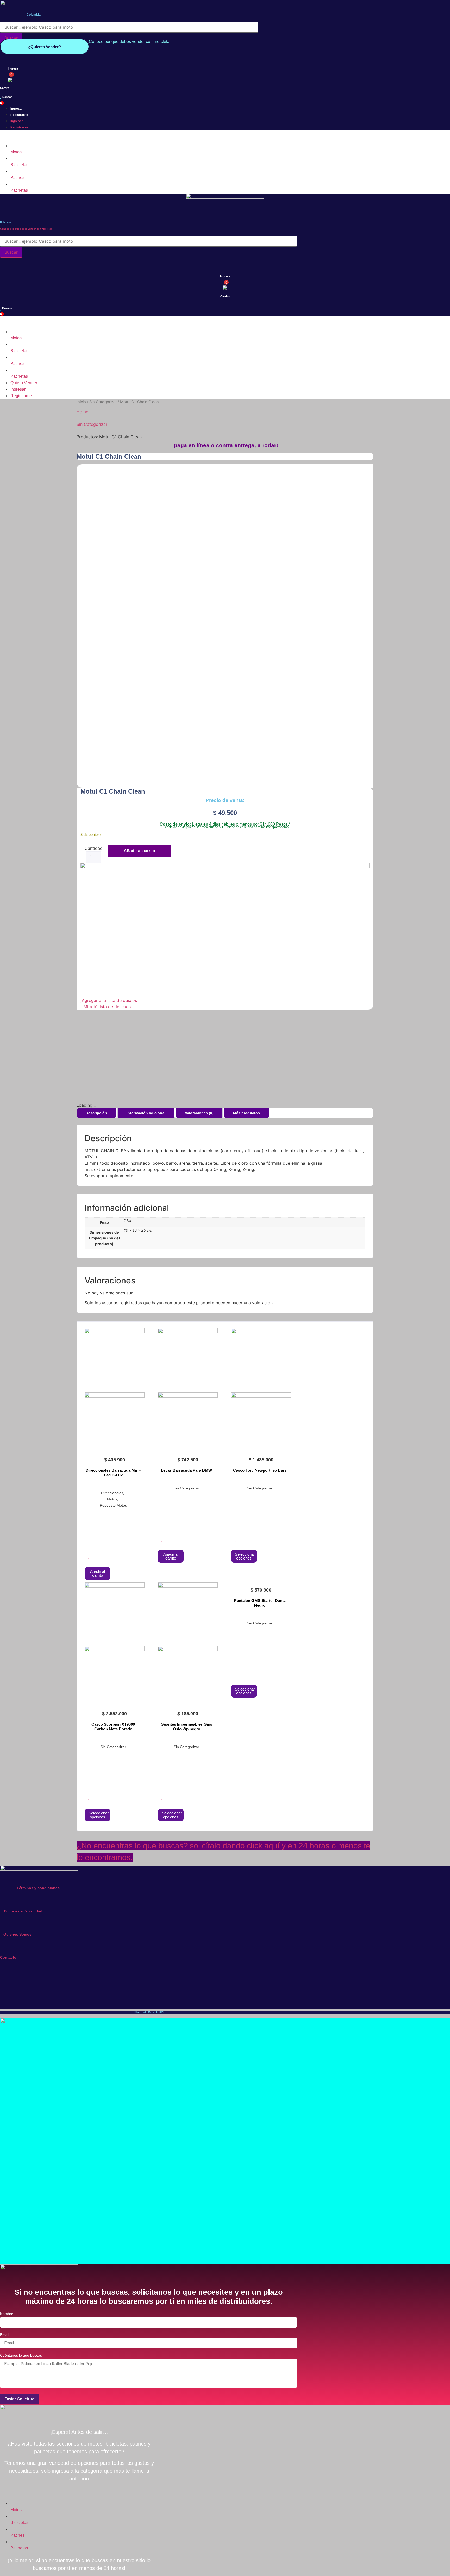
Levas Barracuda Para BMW (186, 1470)
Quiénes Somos (17, 1934)
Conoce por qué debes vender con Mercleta (26, 229)
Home (82, 412)
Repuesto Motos (113, 1505)
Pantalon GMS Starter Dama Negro (260, 1603)
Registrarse (19, 115)
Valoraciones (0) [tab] (199, 1113)
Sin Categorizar (103, 402)
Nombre (7, 2314)
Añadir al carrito (139, 851)
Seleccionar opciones (245, 1556)
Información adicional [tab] (146, 1113)
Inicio (81, 402)
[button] (148, 136)
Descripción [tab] (96, 1113)
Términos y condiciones (38, 1888)
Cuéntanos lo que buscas (21, 2356)
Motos (112, 1499)
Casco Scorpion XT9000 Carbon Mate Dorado (113, 1727)
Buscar (11, 38)
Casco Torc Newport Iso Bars (260, 1470)
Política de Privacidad (23, 1911)
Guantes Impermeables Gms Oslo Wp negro (186, 1727)
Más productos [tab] (246, 1113)
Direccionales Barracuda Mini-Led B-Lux (113, 1473)
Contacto (8, 1957)
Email (5, 2335)
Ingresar (17, 109)
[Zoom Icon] (368, 470)
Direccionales (112, 1493)
